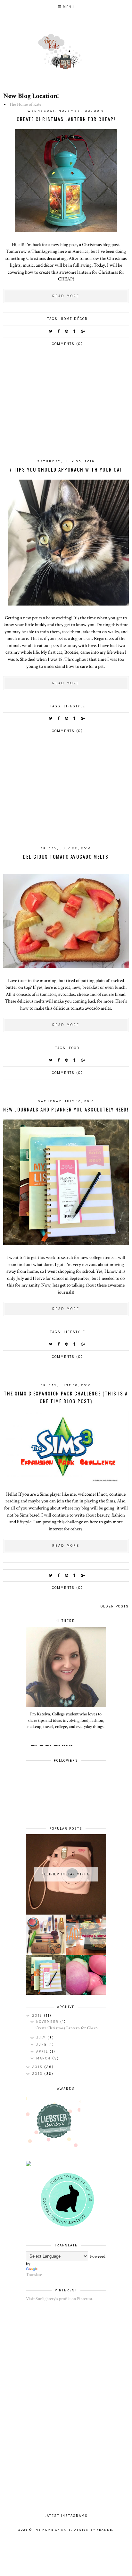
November (48, 2022)
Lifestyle (74, 706)
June (42, 2045)
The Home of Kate (25, 104)
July (42, 2038)
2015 (38, 2067)
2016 (38, 2016)
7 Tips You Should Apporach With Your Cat (66, 469)
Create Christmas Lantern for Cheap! (66, 119)
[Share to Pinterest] (67, 331)
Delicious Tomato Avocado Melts (66, 856)
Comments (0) (67, 344)
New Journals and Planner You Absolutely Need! (66, 1109)
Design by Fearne (93, 2530)
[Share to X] (51, 331)
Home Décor (74, 319)
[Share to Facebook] (59, 331)
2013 (38, 2074)
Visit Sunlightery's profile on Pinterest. (60, 2299)
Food (74, 1048)
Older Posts (115, 1606)
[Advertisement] (66, 410)
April (43, 2052)
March (44, 2058)
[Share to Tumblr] (75, 331)
